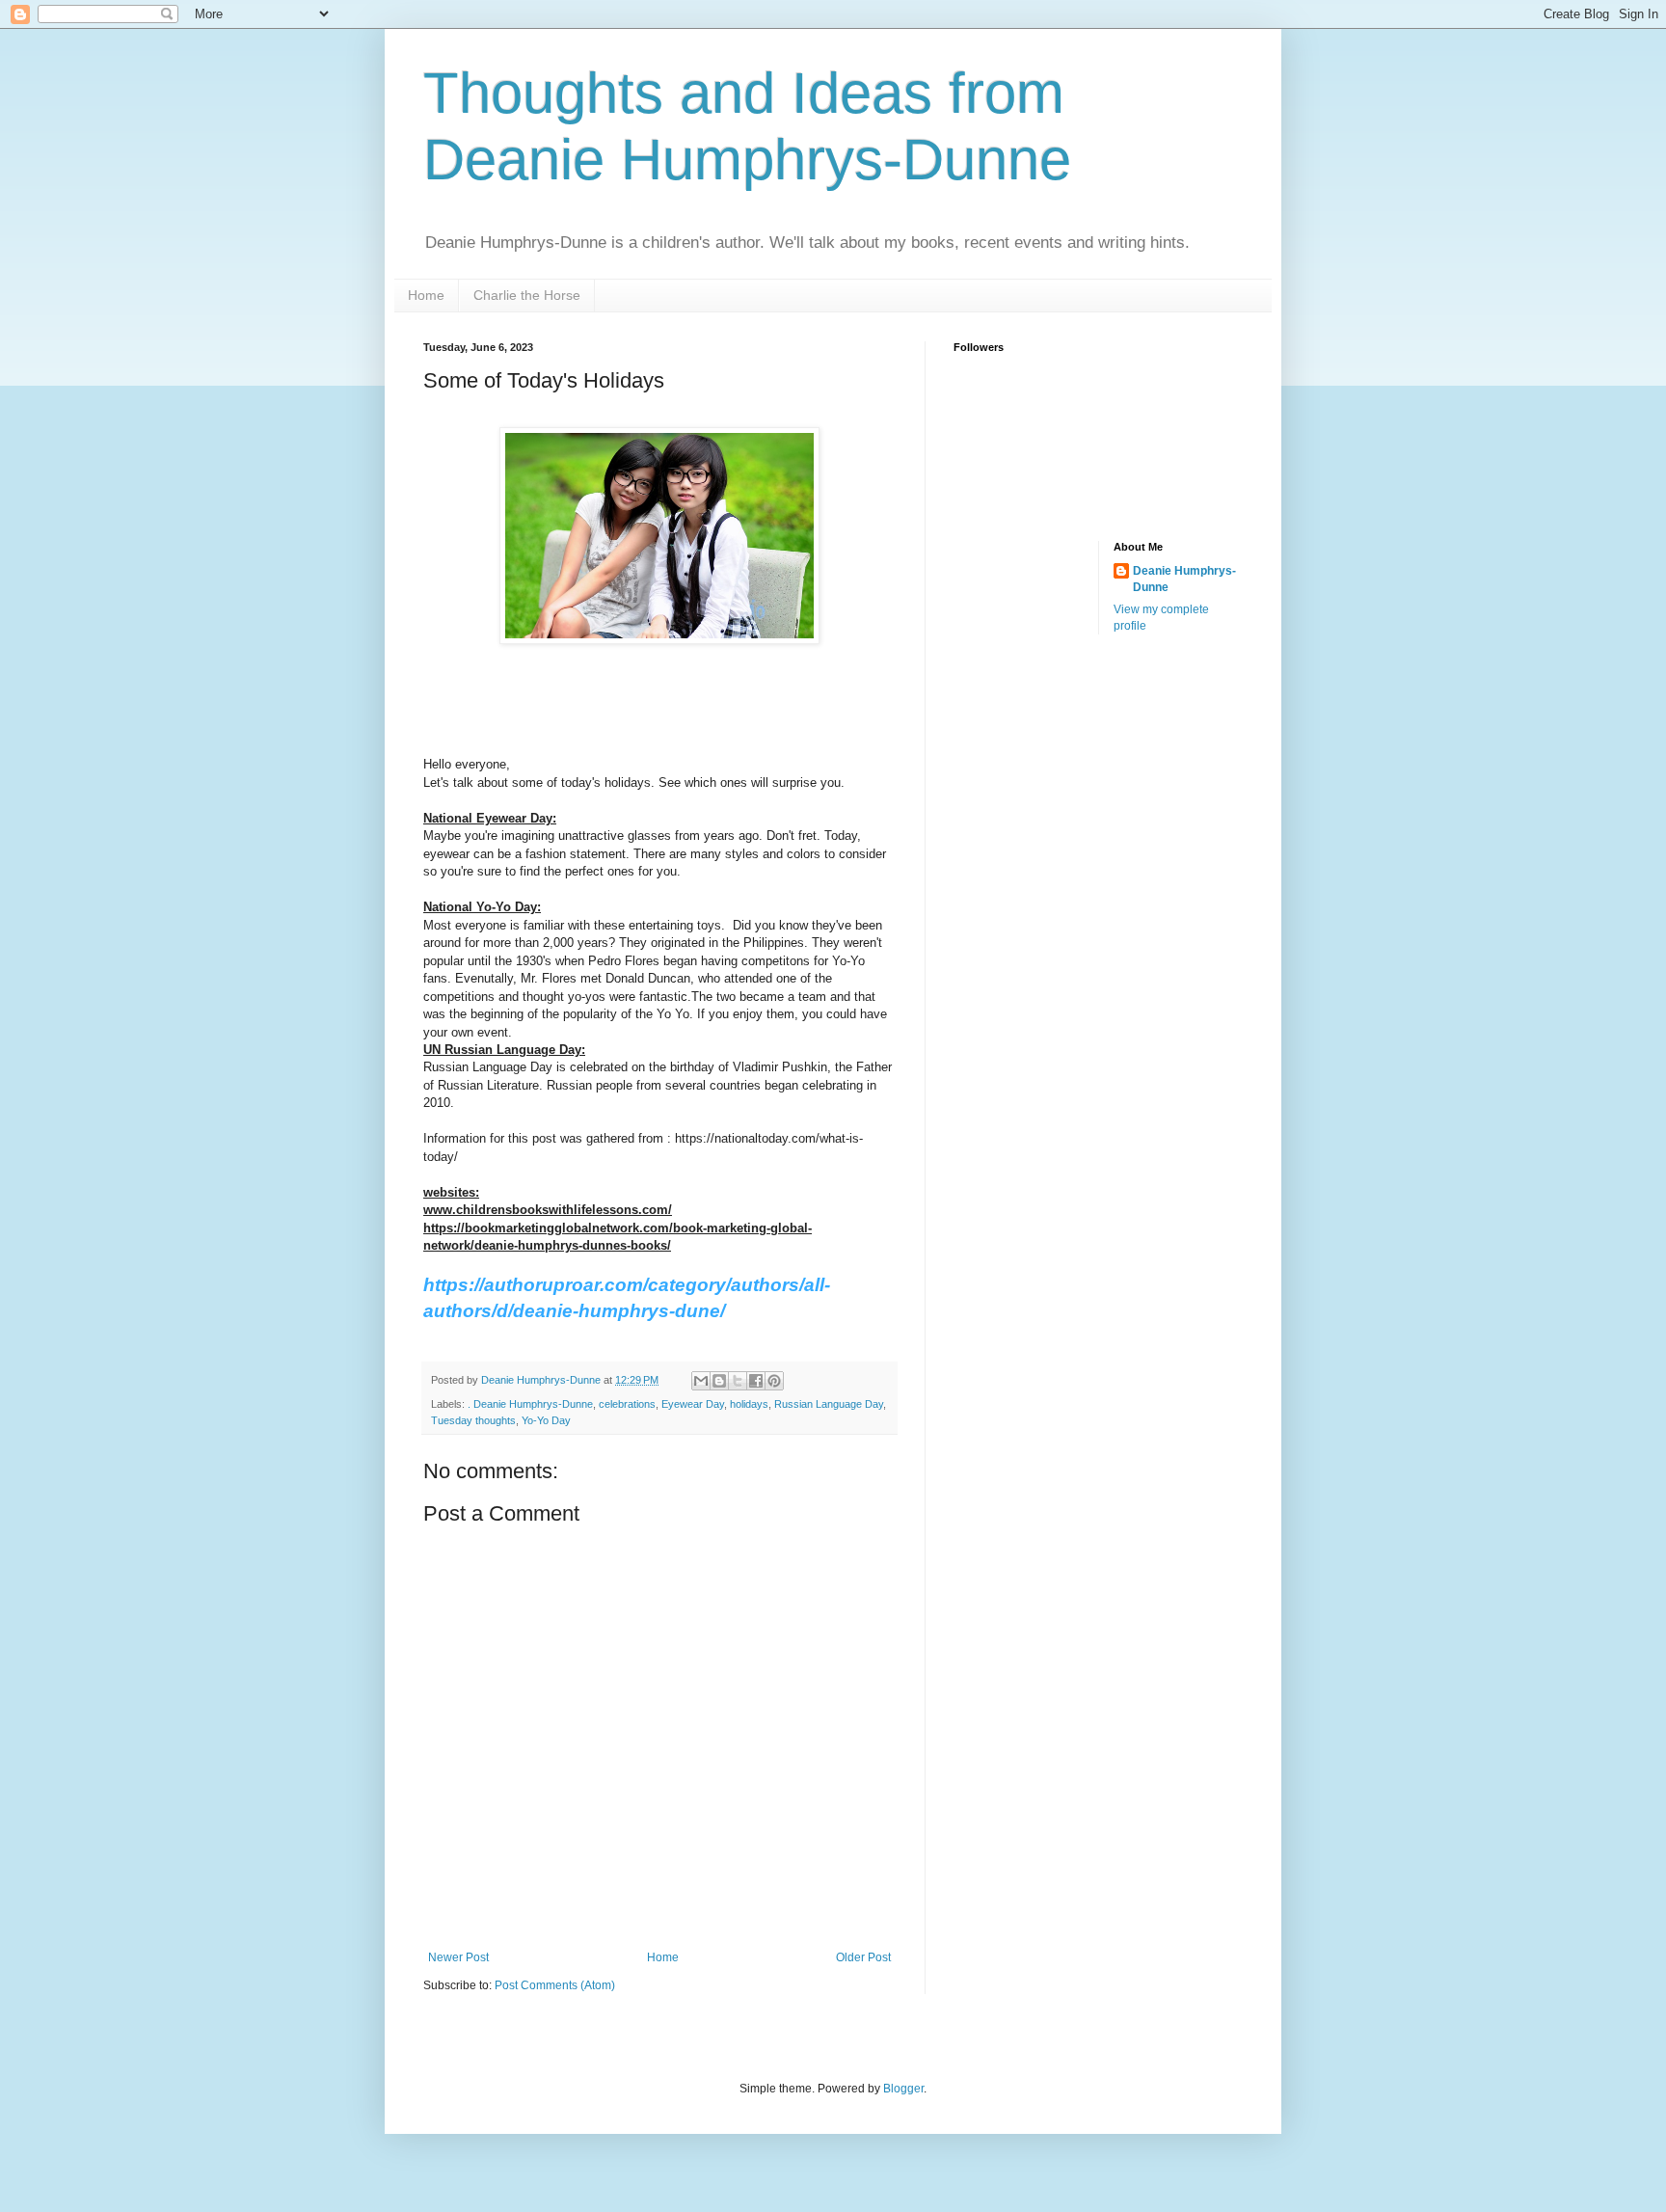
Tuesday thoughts (473, 1420)
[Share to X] (738, 1381)
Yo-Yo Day (546, 1420)
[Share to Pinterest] (774, 1381)
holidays (749, 1404)
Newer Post (458, 1957)
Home (426, 295)
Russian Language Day (829, 1404)
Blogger (903, 2089)
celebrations (627, 1404)
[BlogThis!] (719, 1381)
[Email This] (701, 1381)
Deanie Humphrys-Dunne (1184, 579)
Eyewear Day (693, 1404)
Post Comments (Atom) (555, 1985)
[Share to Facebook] (756, 1381)
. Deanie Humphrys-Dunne (530, 1404)
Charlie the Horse (527, 295)
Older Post (863, 1957)
